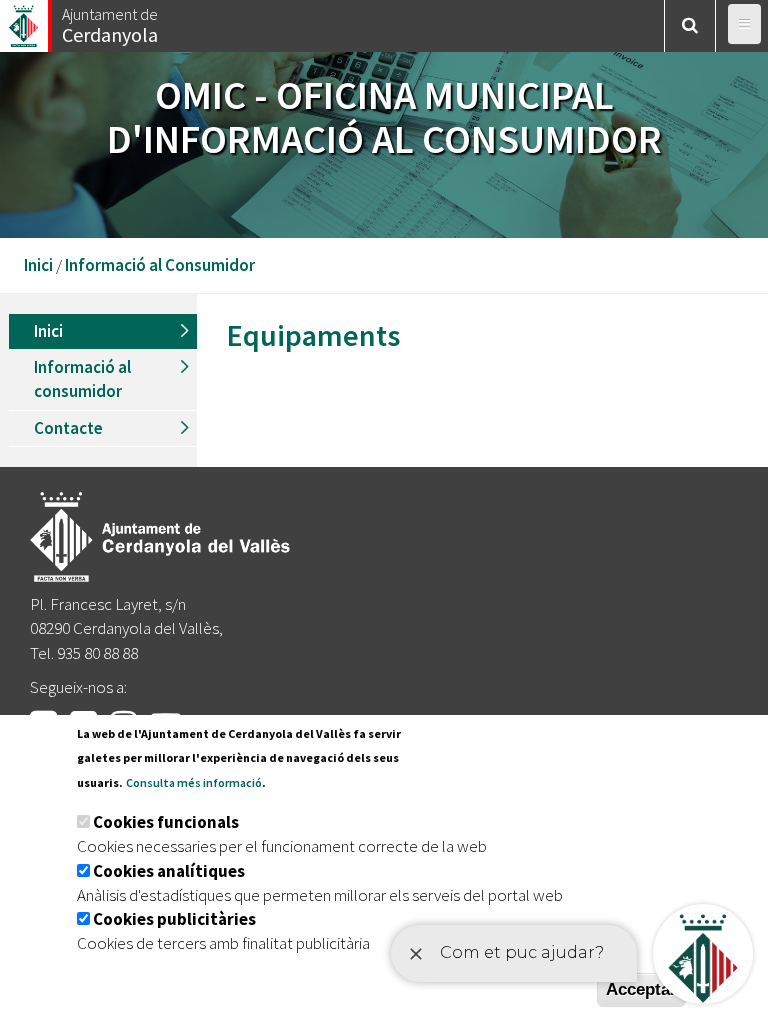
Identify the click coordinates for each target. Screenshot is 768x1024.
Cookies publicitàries (174, 919)
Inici (38, 265)
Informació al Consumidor (160, 265)
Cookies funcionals (166, 822)
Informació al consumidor (82, 379)
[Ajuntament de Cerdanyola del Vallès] (25, 20)
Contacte (68, 428)
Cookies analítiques (169, 871)
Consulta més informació (194, 782)
